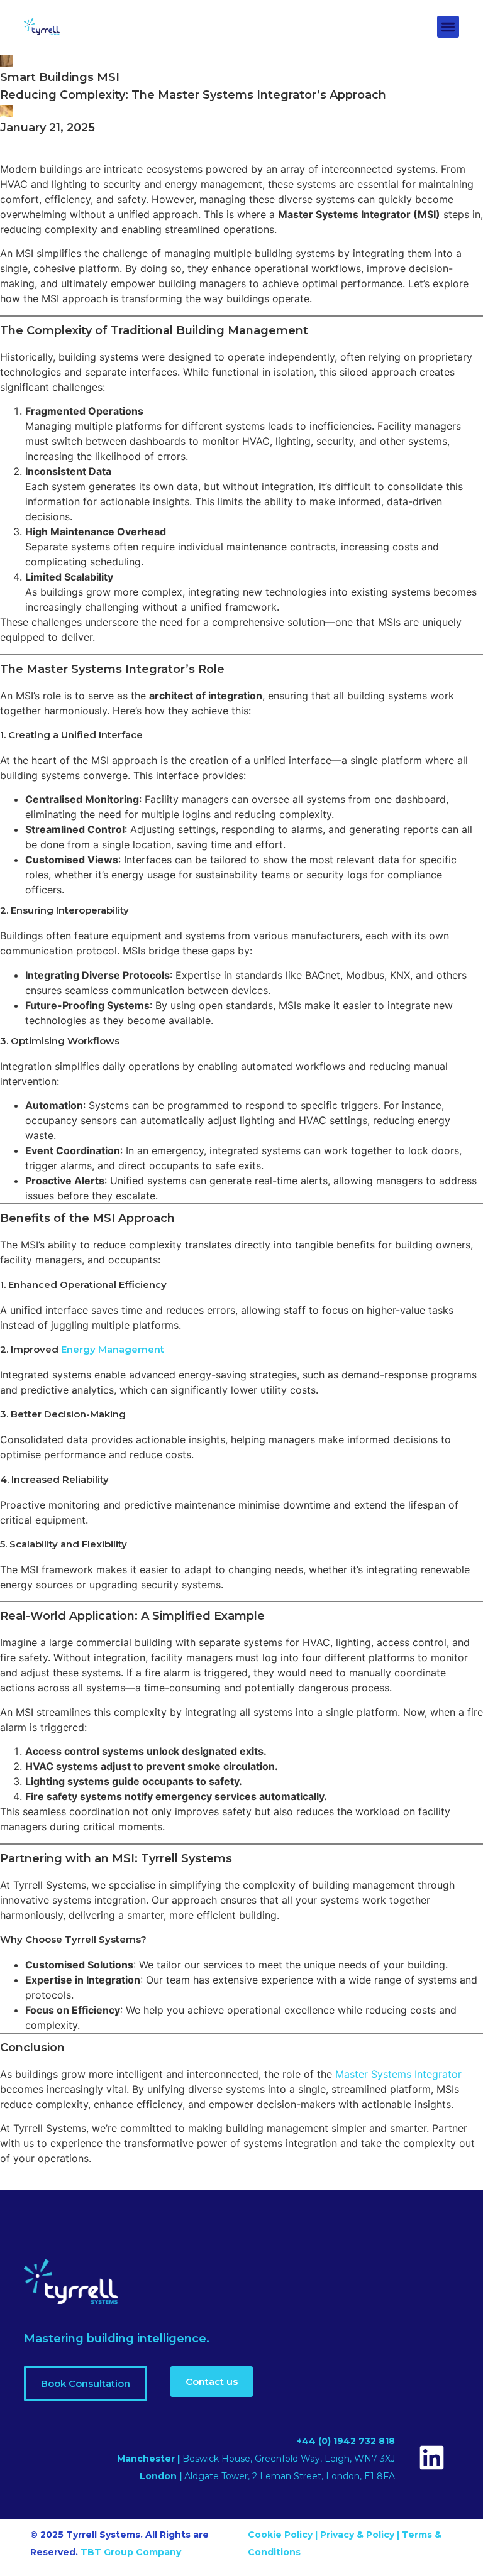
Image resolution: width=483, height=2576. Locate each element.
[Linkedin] (432, 2458)
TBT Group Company (131, 2552)
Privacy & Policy (357, 2535)
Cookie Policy (281, 2535)
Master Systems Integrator (398, 2074)
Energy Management (113, 1349)
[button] (448, 27)
